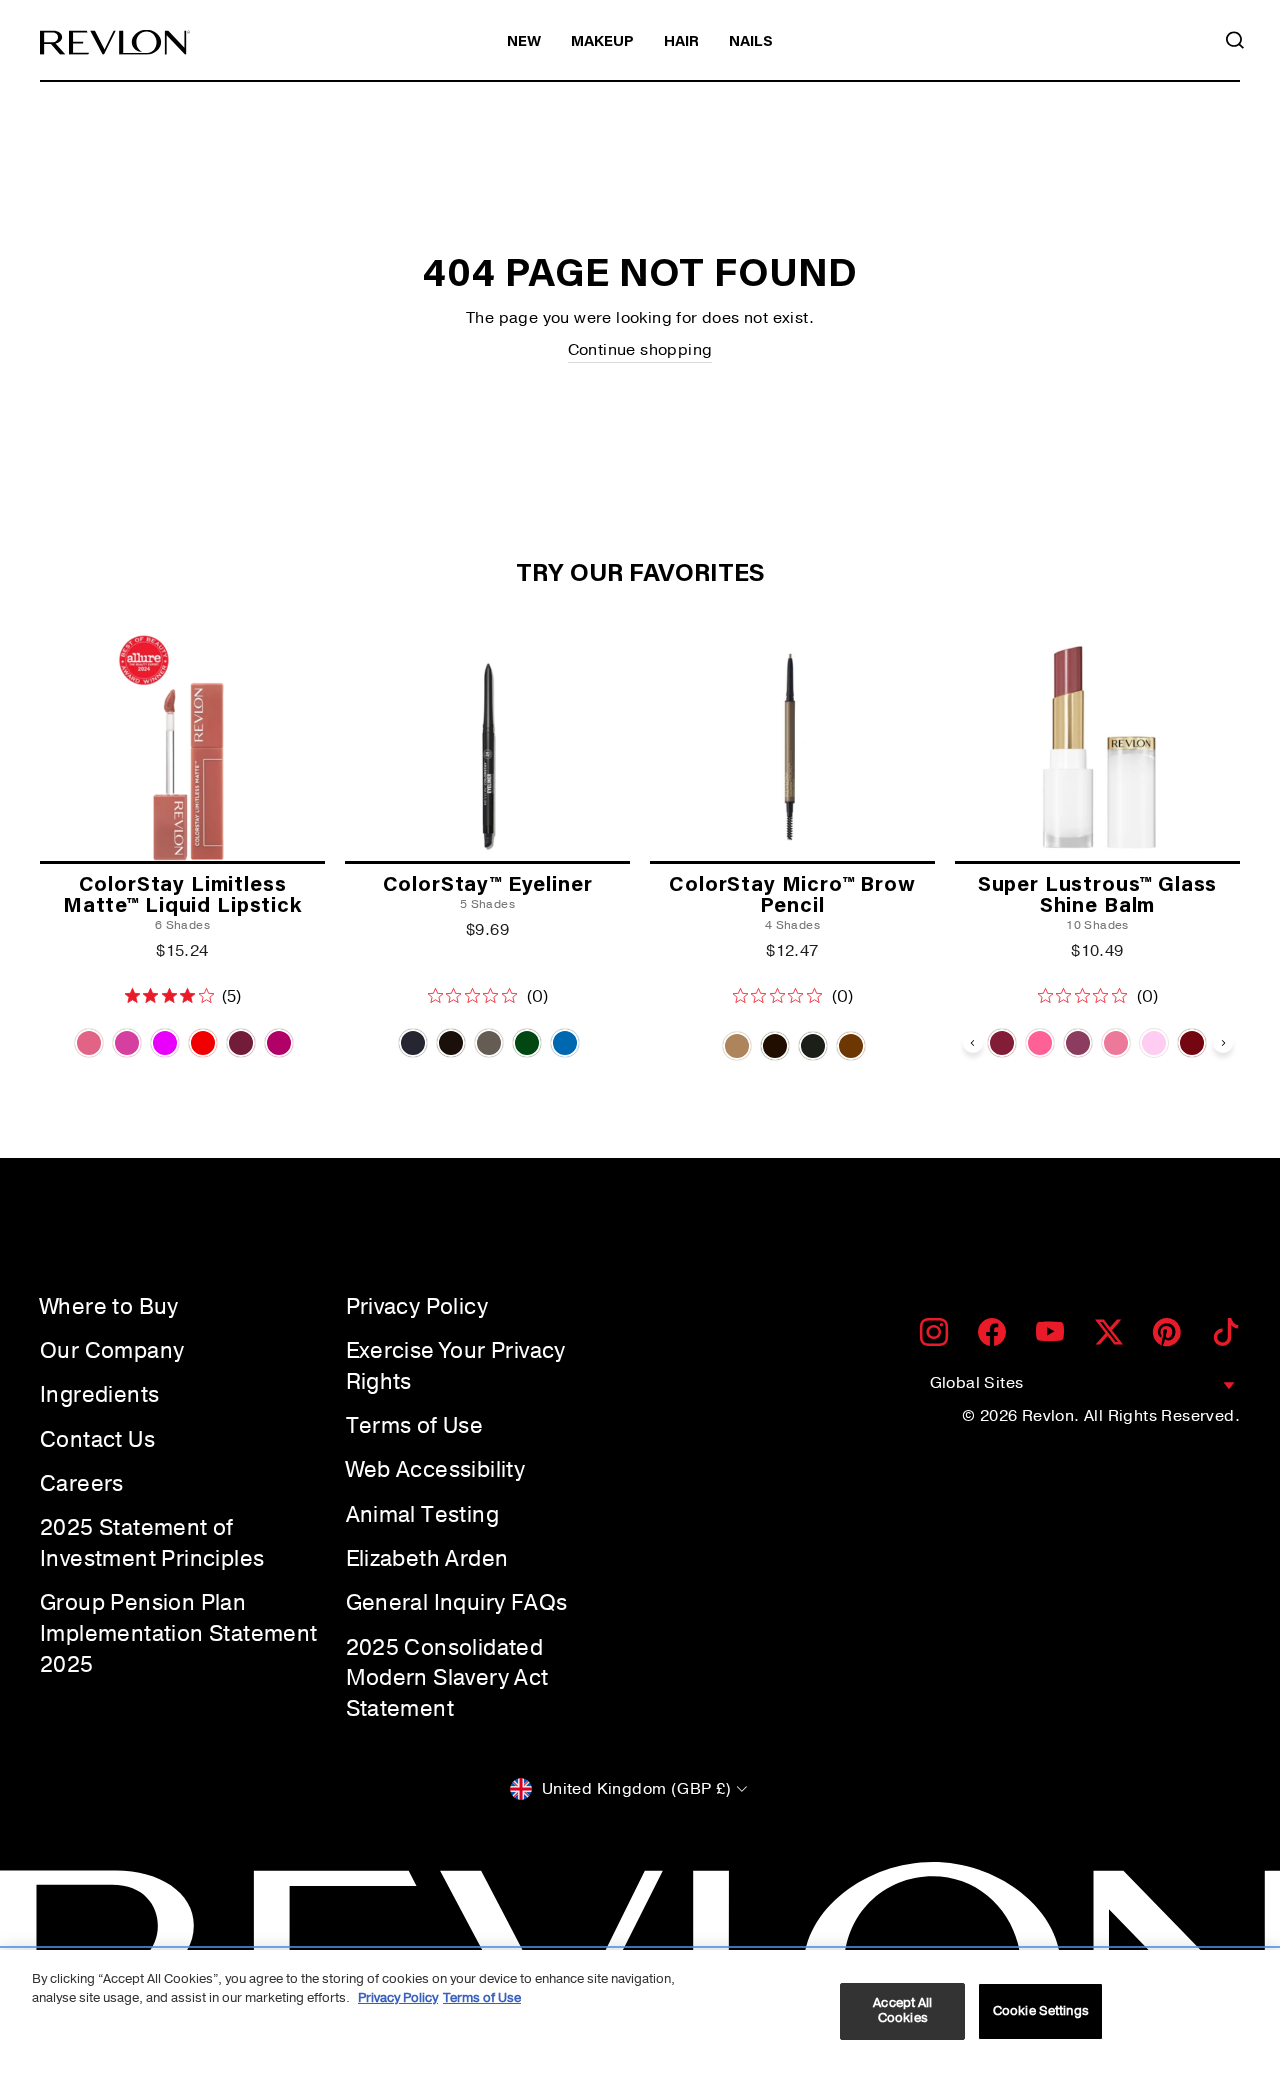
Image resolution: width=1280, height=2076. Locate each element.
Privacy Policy (417, 1307)
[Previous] (973, 1043)
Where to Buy (109, 1307)
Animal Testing (423, 1515)
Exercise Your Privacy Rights (456, 1366)
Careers (82, 1484)
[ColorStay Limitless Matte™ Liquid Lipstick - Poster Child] (89, 1043)
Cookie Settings (1041, 2011)
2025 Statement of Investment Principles (152, 1543)
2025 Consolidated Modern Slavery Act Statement (447, 1679)
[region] (640, 2013)
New (524, 42)
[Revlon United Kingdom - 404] (115, 42)
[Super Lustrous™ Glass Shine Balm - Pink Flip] (1154, 1043)
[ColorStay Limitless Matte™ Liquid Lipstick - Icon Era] (165, 1043)
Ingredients (99, 1395)
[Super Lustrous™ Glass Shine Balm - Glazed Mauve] (1078, 1043)
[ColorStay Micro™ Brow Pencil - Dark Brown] (775, 1046)
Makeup (602, 42)
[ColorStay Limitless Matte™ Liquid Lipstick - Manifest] (127, 1043)
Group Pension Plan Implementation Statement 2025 (179, 1634)
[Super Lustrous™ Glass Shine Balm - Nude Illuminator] (1116, 1043)
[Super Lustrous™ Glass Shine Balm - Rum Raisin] (1002, 1043)
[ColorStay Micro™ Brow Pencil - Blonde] (737, 1046)
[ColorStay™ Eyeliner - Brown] (451, 1043)
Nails (751, 42)
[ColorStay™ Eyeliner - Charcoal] (489, 1043)
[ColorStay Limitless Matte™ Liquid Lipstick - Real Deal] (241, 1043)
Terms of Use (415, 1426)
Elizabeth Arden (427, 1559)
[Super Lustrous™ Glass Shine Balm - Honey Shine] (1040, 1043)
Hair (681, 42)
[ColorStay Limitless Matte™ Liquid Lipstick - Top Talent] (203, 1043)
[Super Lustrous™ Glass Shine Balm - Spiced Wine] (1192, 1043)
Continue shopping (640, 350)
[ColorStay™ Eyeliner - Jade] (527, 1043)
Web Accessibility (436, 1470)
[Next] (1223, 1043)
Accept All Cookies (902, 2011)
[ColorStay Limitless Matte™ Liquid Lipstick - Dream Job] (279, 1043)
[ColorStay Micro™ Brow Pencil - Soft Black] (813, 1046)
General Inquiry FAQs (457, 1603)
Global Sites (977, 1383)
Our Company (112, 1351)
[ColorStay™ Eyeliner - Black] (413, 1043)
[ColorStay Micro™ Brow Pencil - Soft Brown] (851, 1046)
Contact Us (97, 1440)
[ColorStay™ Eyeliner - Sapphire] (565, 1043)
